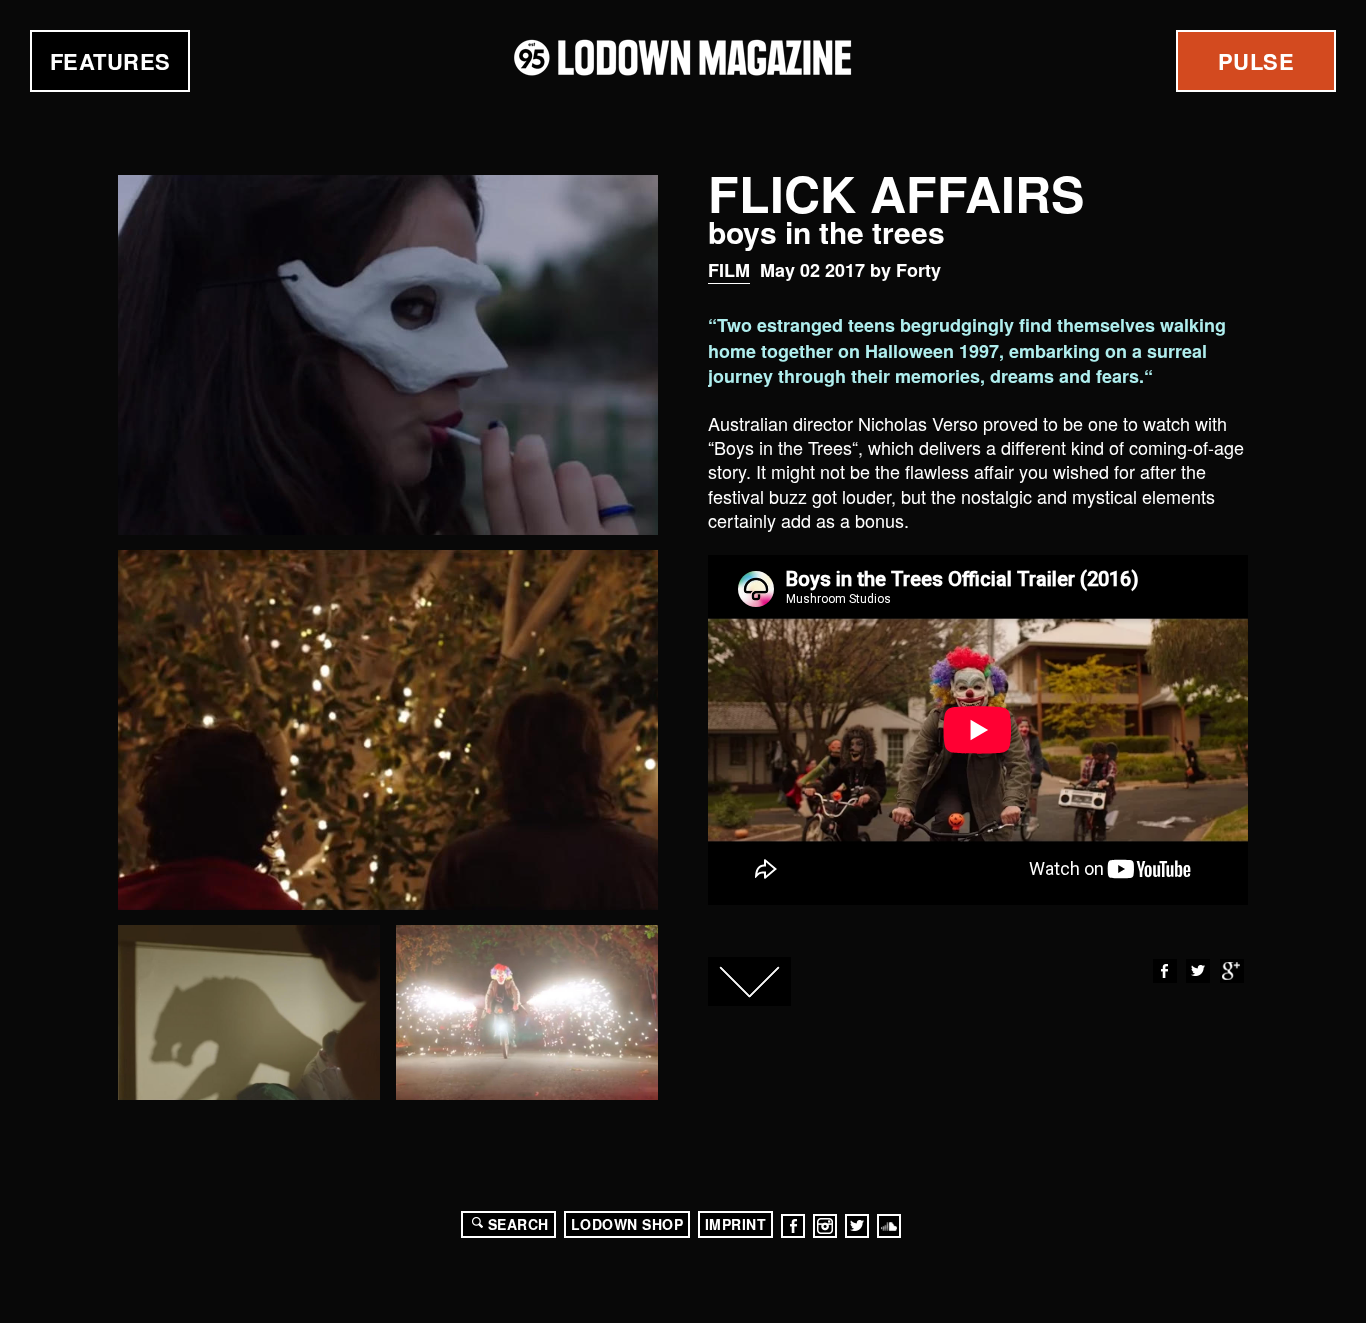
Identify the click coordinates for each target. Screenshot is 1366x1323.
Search (518, 1224)
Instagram (825, 1226)
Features (110, 61)
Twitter (1198, 971)
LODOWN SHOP (627, 1224)
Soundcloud (889, 1226)
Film (729, 270)
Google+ (1232, 971)
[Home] (683, 57)
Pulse (1256, 61)
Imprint (736, 1224)
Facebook (1165, 971)
